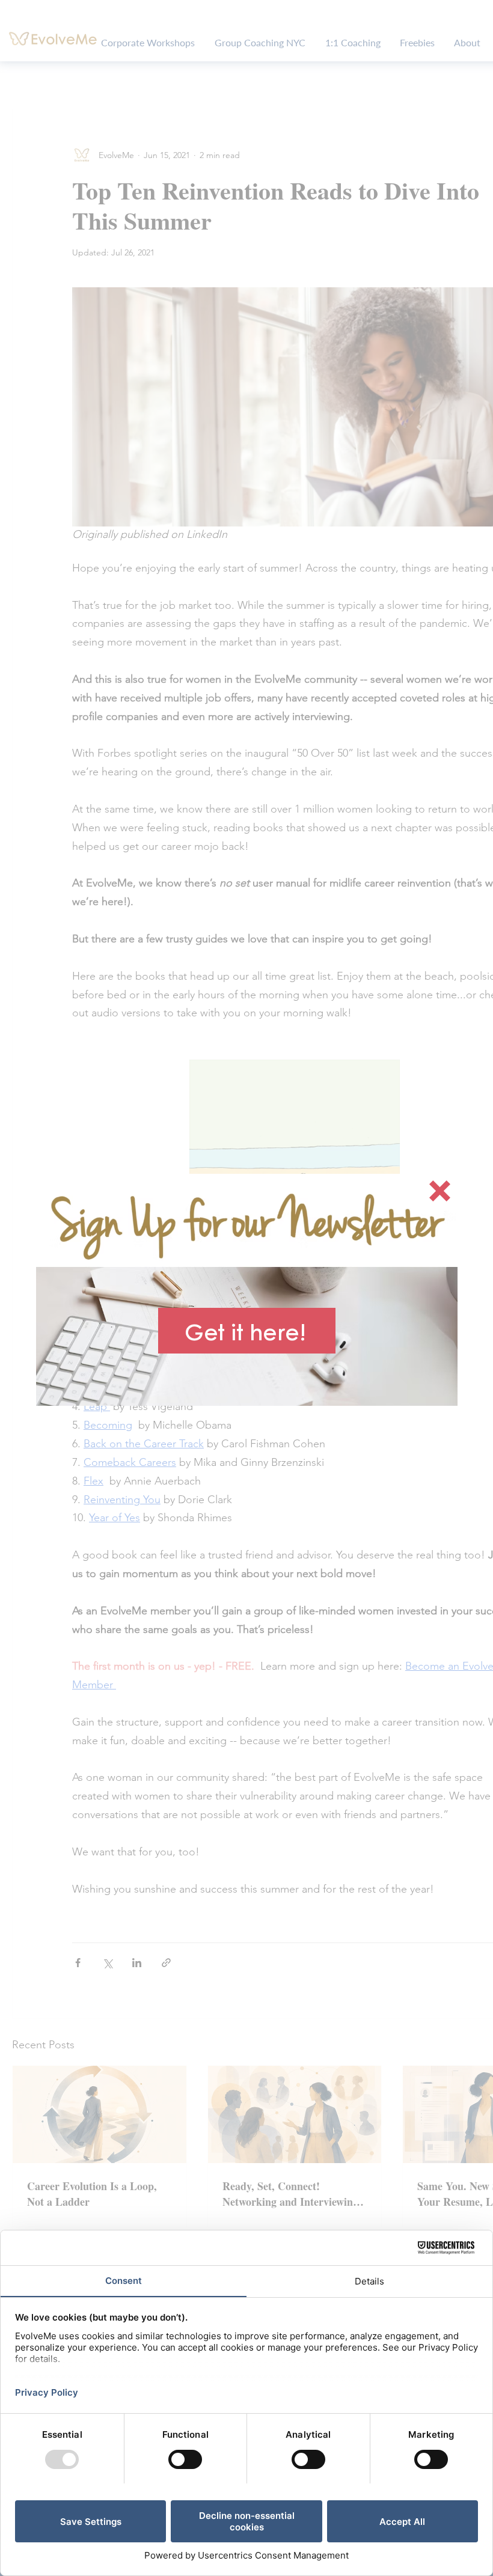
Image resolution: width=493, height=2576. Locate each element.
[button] (440, 1191)
